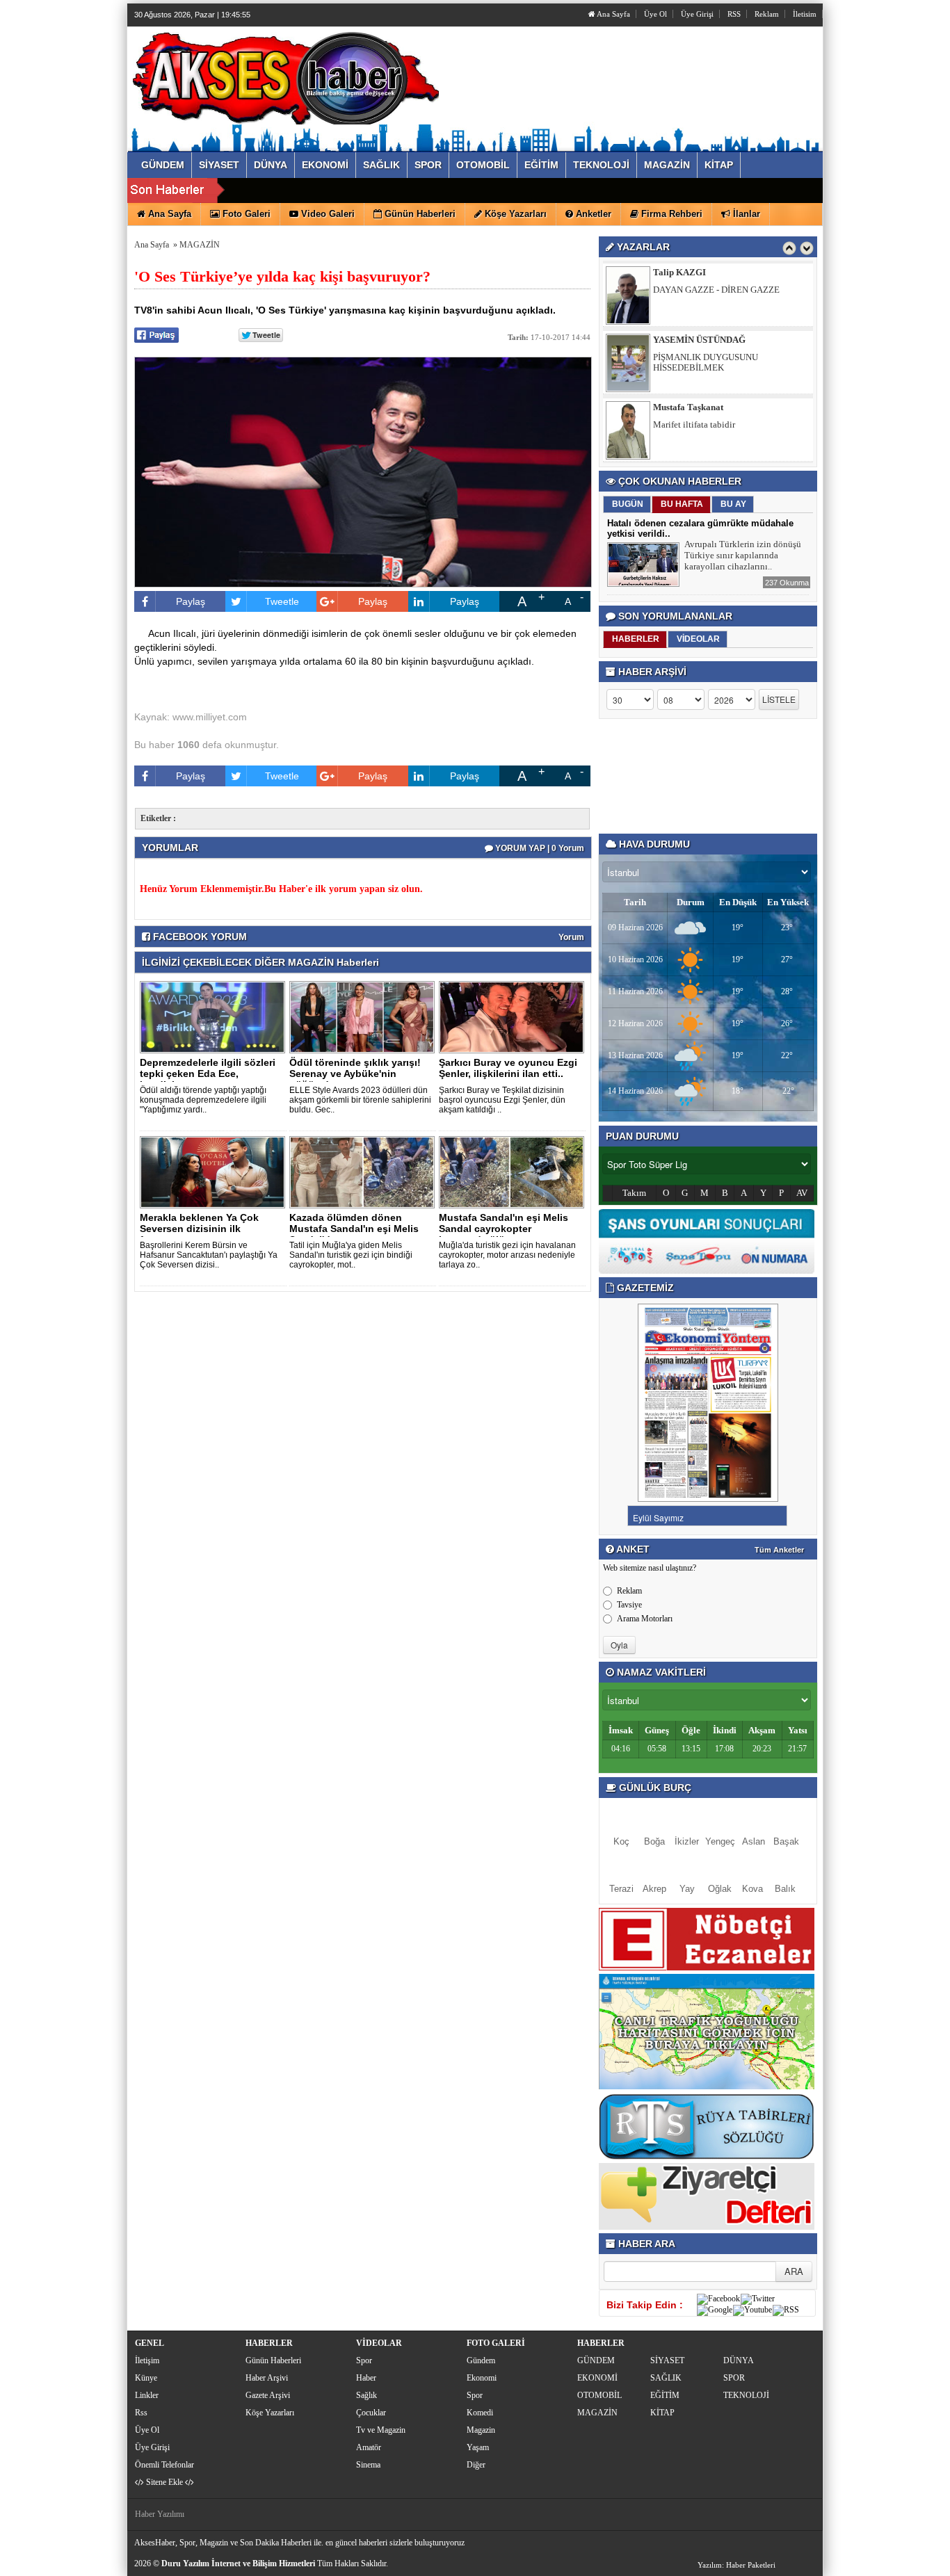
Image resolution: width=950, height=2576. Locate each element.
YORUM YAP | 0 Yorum (539, 848)
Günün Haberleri (273, 2360)
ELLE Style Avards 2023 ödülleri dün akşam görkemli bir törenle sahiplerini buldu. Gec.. (360, 1100)
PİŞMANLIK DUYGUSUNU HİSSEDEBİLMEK (706, 362)
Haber (366, 2378)
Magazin (481, 2430)
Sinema (368, 2465)
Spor (364, 2360)
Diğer (476, 2465)
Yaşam (478, 2447)
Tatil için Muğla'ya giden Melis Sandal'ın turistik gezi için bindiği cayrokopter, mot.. (351, 1255)
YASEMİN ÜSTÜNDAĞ (699, 340)
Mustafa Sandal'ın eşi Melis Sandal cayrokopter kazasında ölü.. (504, 1229)
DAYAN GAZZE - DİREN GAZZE (716, 290)
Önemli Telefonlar (164, 2465)
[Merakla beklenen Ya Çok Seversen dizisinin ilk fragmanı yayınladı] (215, 1172)
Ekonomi (482, 2378)
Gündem (481, 2360)
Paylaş (191, 601)
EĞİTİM (665, 2395)
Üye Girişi (697, 14)
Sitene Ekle (164, 2482)
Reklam (767, 14)
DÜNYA (739, 2360)
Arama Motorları (645, 1619)
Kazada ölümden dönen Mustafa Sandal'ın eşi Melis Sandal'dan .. (354, 1229)
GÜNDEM (596, 2360)
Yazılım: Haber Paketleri (736, 2565)
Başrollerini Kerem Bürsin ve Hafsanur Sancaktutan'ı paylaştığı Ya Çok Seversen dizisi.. (209, 1255)
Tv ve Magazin (381, 2430)
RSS (734, 14)
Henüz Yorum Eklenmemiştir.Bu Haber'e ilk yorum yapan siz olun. (281, 889)
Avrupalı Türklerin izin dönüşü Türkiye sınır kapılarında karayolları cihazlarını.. (743, 555)
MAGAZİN (200, 245)
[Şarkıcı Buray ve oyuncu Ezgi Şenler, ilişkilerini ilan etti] (514, 1016)
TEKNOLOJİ (746, 2395)
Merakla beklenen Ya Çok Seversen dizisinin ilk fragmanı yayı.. (199, 1229)
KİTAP (662, 2413)
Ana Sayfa (613, 14)
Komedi (480, 2413)
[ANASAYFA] (286, 75)
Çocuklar (371, 2413)
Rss (141, 2413)
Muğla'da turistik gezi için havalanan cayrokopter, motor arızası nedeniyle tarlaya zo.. (507, 1255)
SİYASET (667, 2360)
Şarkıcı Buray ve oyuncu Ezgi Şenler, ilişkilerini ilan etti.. (508, 1068)
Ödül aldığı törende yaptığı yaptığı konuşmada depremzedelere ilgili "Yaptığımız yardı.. (203, 1100)
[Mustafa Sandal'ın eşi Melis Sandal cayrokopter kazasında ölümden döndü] (514, 1172)
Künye (146, 2378)
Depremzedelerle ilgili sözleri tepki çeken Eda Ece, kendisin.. (208, 1074)
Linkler (147, 2395)
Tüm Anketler (779, 1550)
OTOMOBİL (599, 2395)
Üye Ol (655, 14)
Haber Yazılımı (160, 2514)
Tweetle (282, 601)
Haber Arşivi (267, 2378)
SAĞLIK (666, 2378)
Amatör (369, 2447)
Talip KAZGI (679, 272)
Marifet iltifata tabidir (694, 424)
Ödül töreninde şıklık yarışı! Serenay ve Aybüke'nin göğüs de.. (355, 1074)
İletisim (805, 14)
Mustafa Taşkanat (688, 407)
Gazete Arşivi (268, 2395)
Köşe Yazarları (270, 2413)
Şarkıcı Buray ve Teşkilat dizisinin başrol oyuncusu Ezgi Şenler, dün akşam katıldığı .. (502, 1100)
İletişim (147, 2360)
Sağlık (367, 2395)
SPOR (734, 2378)
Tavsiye (629, 1605)
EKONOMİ (597, 2378)
